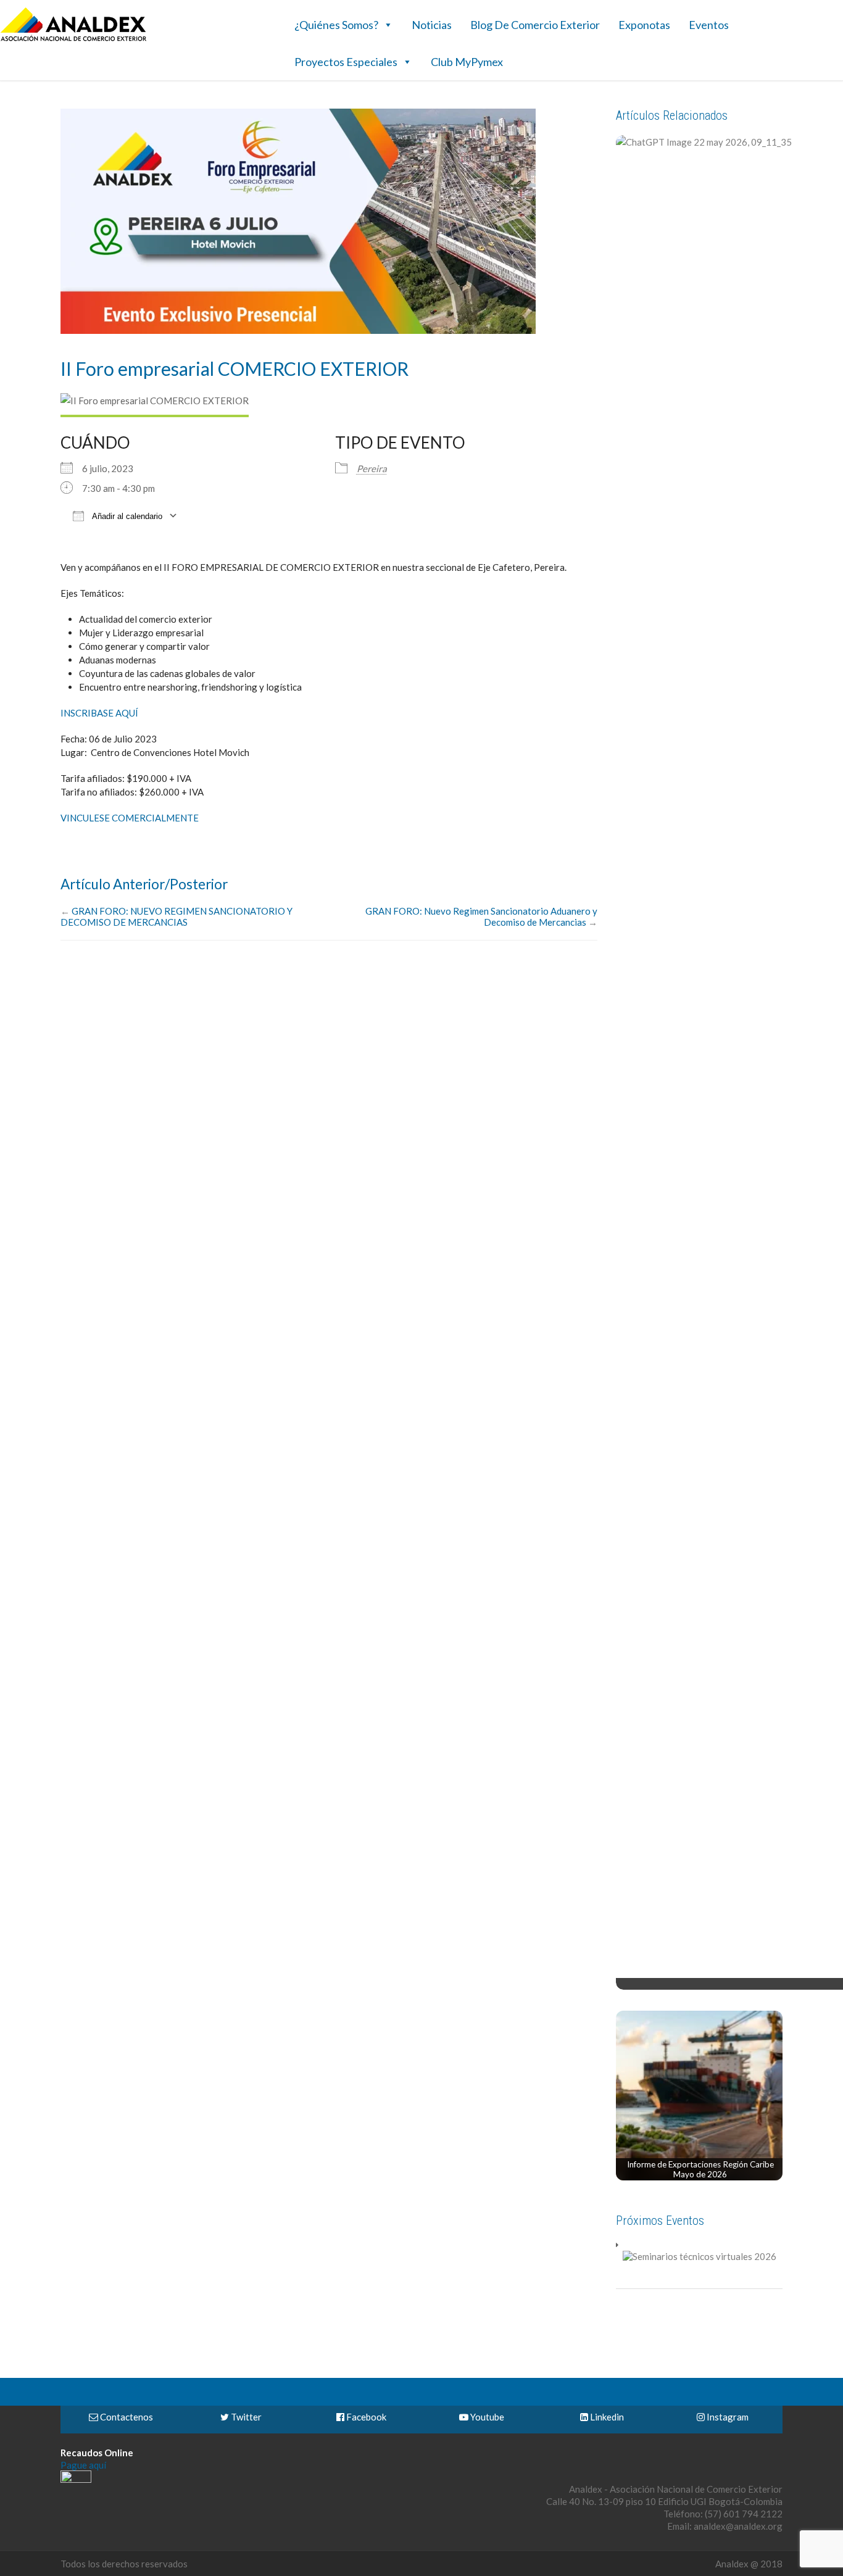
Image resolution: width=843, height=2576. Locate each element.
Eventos (709, 25)
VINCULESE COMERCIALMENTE (131, 818)
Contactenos (126, 2417)
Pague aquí (83, 2465)
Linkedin (606, 2417)
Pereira (372, 468)
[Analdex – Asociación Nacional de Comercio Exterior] (73, 39)
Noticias (432, 25)
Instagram (727, 2417)
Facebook (365, 2417)
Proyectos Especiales (346, 62)
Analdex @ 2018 (749, 2564)
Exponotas (644, 25)
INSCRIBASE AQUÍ (99, 713)
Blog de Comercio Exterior (535, 25)
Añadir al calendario (126, 516)
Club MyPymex (467, 62)
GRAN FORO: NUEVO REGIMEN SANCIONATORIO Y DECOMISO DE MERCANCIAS (176, 916)
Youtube (486, 2417)
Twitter (245, 2417)
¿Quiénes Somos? (336, 25)
